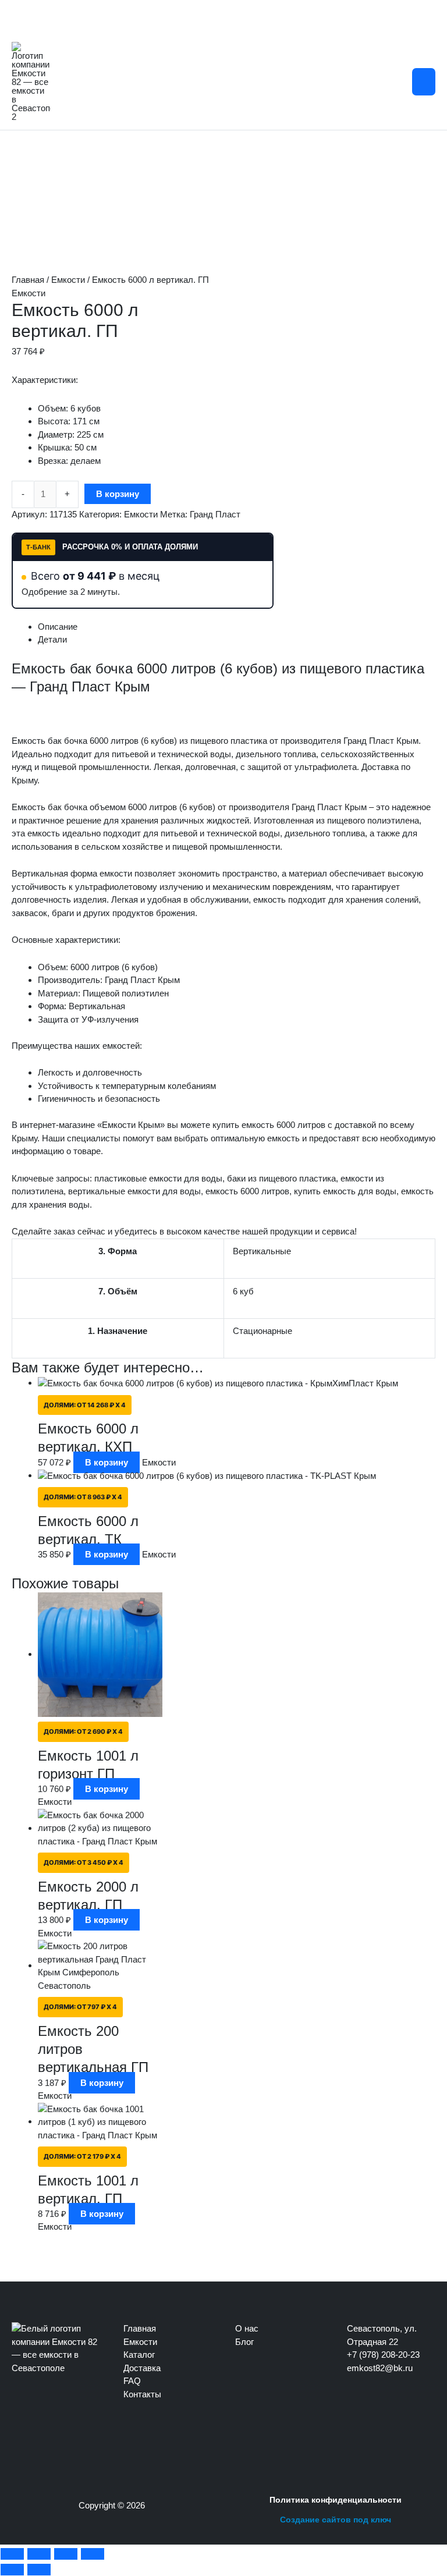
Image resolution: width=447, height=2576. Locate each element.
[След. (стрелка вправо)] (39, 2570)
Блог (244, 2342)
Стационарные (262, 1331)
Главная (28, 280)
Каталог (139, 2355)
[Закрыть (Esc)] (93, 2554)
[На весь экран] (39, 2554)
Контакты (142, 2394)
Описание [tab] (58, 627)
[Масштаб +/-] (12, 2554)
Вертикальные (262, 1251)
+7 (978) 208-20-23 (383, 2355)
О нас (247, 2328)
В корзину (118, 494)
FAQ (132, 2381)
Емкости (68, 280)
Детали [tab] (52, 639)
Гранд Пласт (215, 514)
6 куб (243, 1291)
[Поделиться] (66, 2554)
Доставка (142, 2368)
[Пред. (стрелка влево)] (12, 2570)
